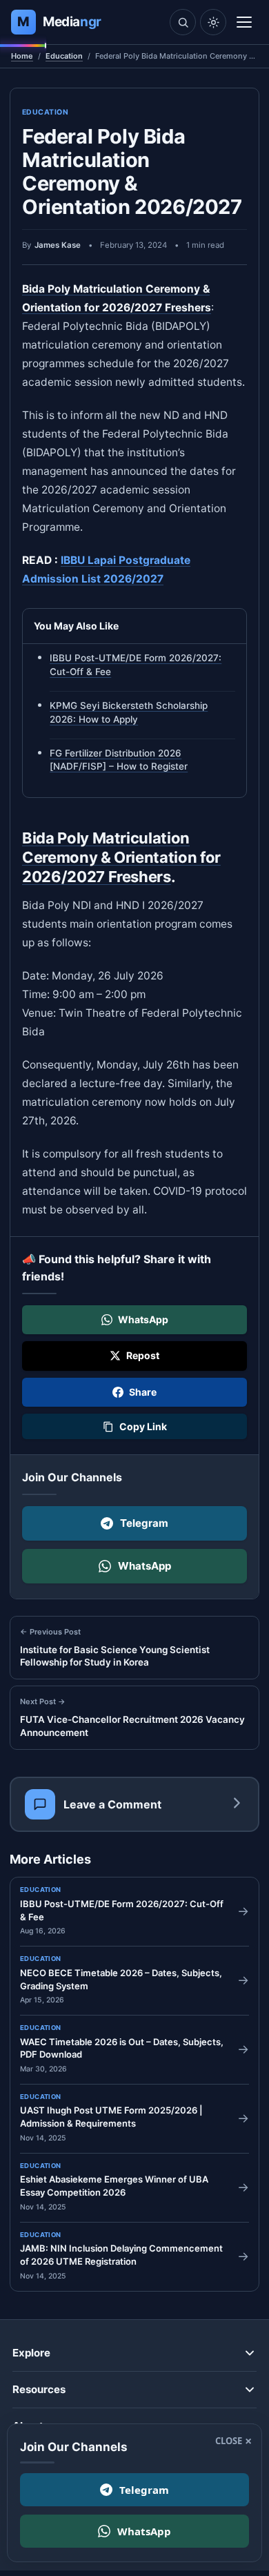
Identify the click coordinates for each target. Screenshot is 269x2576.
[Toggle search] (183, 22)
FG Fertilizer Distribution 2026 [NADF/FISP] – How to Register (119, 759)
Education (64, 56)
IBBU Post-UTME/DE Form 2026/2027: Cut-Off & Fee (136, 665)
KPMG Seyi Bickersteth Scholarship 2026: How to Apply (129, 712)
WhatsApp (145, 1566)
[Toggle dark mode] (213, 22)
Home (22, 56)
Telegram (144, 1523)
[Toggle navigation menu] (244, 22)
